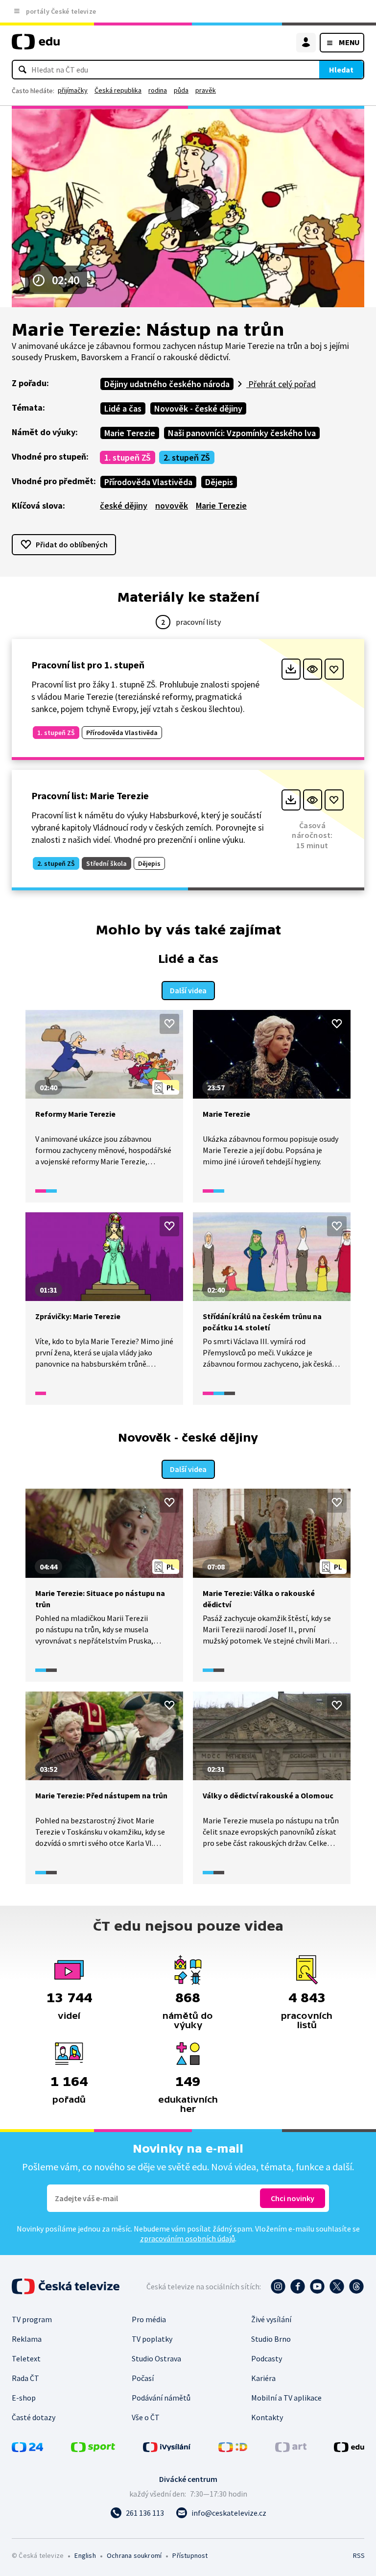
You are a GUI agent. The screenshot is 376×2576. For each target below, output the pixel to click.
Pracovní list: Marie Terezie (90, 796)
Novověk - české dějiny (198, 408)
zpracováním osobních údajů (188, 2238)
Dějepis (219, 482)
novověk (172, 505)
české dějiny (124, 505)
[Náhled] (313, 669)
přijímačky (73, 90)
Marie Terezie (130, 433)
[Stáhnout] (291, 669)
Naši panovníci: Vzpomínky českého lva (242, 433)
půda (181, 90)
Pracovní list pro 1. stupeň (88, 665)
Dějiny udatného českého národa (167, 384)
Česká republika (118, 90)
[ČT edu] (36, 46)
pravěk (206, 90)
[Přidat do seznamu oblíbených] (334, 669)
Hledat (341, 70)
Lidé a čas (123, 408)
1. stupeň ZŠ (128, 457)
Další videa (188, 990)
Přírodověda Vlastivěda (148, 482)
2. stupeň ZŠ (187, 457)
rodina (158, 90)
